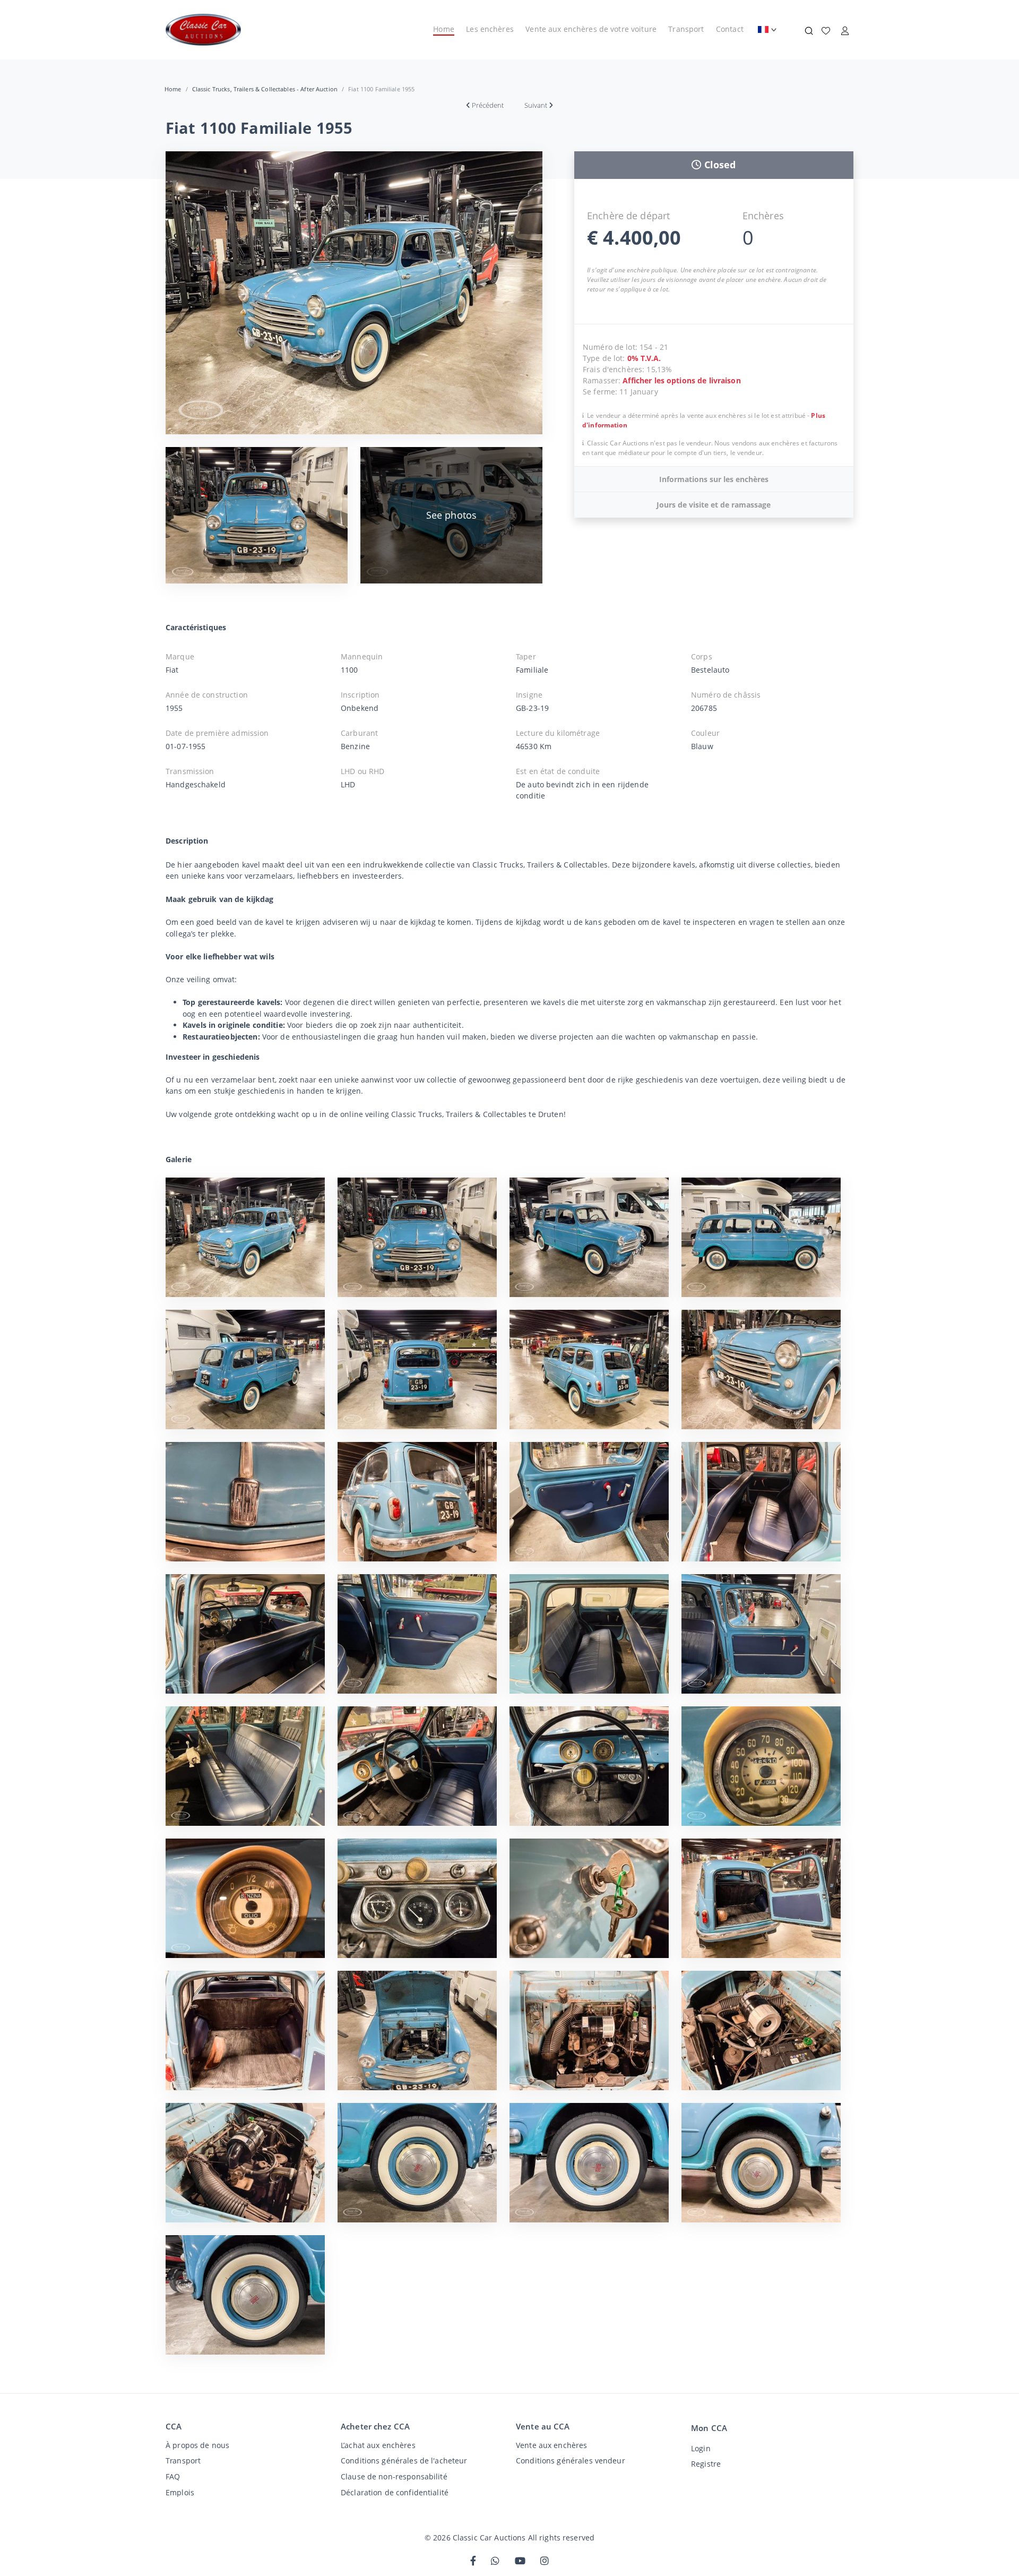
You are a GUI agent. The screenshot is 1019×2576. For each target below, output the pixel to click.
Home (444, 29)
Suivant (536, 105)
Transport (686, 29)
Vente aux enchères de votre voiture (591, 29)
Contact (730, 29)
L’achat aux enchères (378, 2445)
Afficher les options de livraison (681, 380)
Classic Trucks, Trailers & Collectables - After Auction (265, 89)
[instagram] (545, 2561)
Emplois (180, 2492)
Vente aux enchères (551, 2445)
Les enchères (490, 29)
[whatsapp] (495, 2561)
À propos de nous (197, 2445)
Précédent (488, 105)
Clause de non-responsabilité (394, 2476)
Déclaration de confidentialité (395, 2492)
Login (701, 2448)
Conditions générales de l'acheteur (404, 2461)
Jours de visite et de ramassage (714, 505)
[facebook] (473, 2561)
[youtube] (520, 2561)
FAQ (173, 2476)
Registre (706, 2464)
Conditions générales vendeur (571, 2461)
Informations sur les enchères (714, 479)
